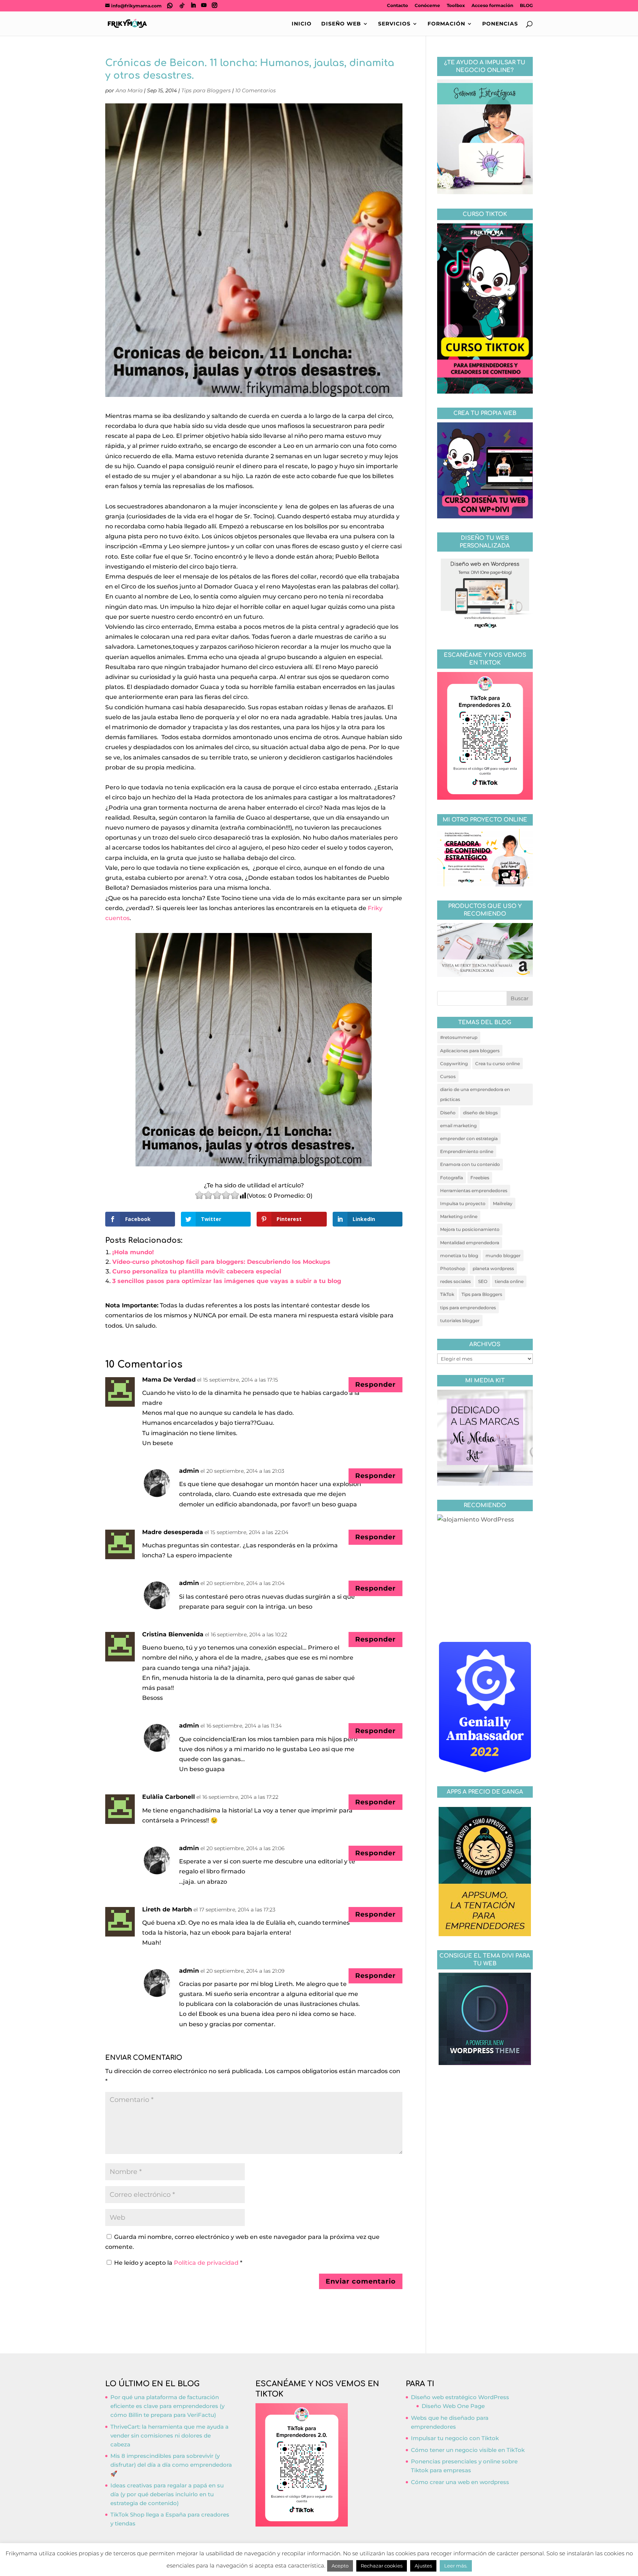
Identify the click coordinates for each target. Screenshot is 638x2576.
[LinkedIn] (193, 5)
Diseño (448, 1113)
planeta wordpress (493, 1268)
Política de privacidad (207, 2263)
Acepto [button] (340, 2566)
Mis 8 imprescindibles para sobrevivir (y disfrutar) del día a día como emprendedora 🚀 (171, 2465)
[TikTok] (182, 6)
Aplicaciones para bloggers (470, 1051)
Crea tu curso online (498, 1064)
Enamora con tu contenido (470, 1164)
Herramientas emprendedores (474, 1191)
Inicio (302, 24)
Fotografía (452, 1178)
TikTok (447, 1294)
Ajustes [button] (423, 2566)
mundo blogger (503, 1256)
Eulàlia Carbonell (169, 1797)
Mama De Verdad (169, 1380)
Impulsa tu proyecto (463, 1203)
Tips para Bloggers (206, 90)
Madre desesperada (173, 1532)
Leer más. (456, 2566)
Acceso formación (492, 6)
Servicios (394, 24)
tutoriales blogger (460, 1320)
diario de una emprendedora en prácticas (475, 1094)
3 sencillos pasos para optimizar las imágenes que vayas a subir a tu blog (227, 1281)
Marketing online (459, 1216)
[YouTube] (204, 5)
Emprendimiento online (467, 1151)
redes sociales (455, 1281)
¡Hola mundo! (133, 1252)
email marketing (458, 1126)
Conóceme (427, 6)
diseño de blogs (480, 1113)
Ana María (129, 90)
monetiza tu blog (459, 1256)
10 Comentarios (255, 90)
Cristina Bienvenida (173, 1634)
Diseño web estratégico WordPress (460, 2397)
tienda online (509, 1281)
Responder (375, 1385)
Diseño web (341, 24)
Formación (446, 24)
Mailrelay (503, 1203)
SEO (483, 1281)
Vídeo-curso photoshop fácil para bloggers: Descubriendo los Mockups (221, 1262)
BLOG (526, 6)
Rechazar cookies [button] (382, 2566)
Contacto (397, 6)
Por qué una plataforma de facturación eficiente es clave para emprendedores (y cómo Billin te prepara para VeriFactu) (167, 2406)
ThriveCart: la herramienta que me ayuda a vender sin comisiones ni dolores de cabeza (169, 2436)
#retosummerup (459, 1037)
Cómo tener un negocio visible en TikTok (468, 2450)
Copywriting (454, 1064)
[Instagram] (215, 5)
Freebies (480, 1178)
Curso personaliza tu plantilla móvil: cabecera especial (197, 1271)
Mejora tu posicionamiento (470, 1229)
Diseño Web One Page (453, 2406)
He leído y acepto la (178, 2263)
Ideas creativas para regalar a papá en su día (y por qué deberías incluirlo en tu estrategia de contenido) (167, 2494)
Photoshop (453, 1268)
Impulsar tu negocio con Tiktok (455, 2438)
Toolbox (456, 6)
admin (189, 1471)
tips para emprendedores (468, 1308)
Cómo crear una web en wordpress (460, 2482)
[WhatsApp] (170, 6)
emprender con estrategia (469, 1138)
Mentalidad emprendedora (470, 1243)
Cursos (448, 1076)
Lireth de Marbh (167, 1909)
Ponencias (500, 24)
